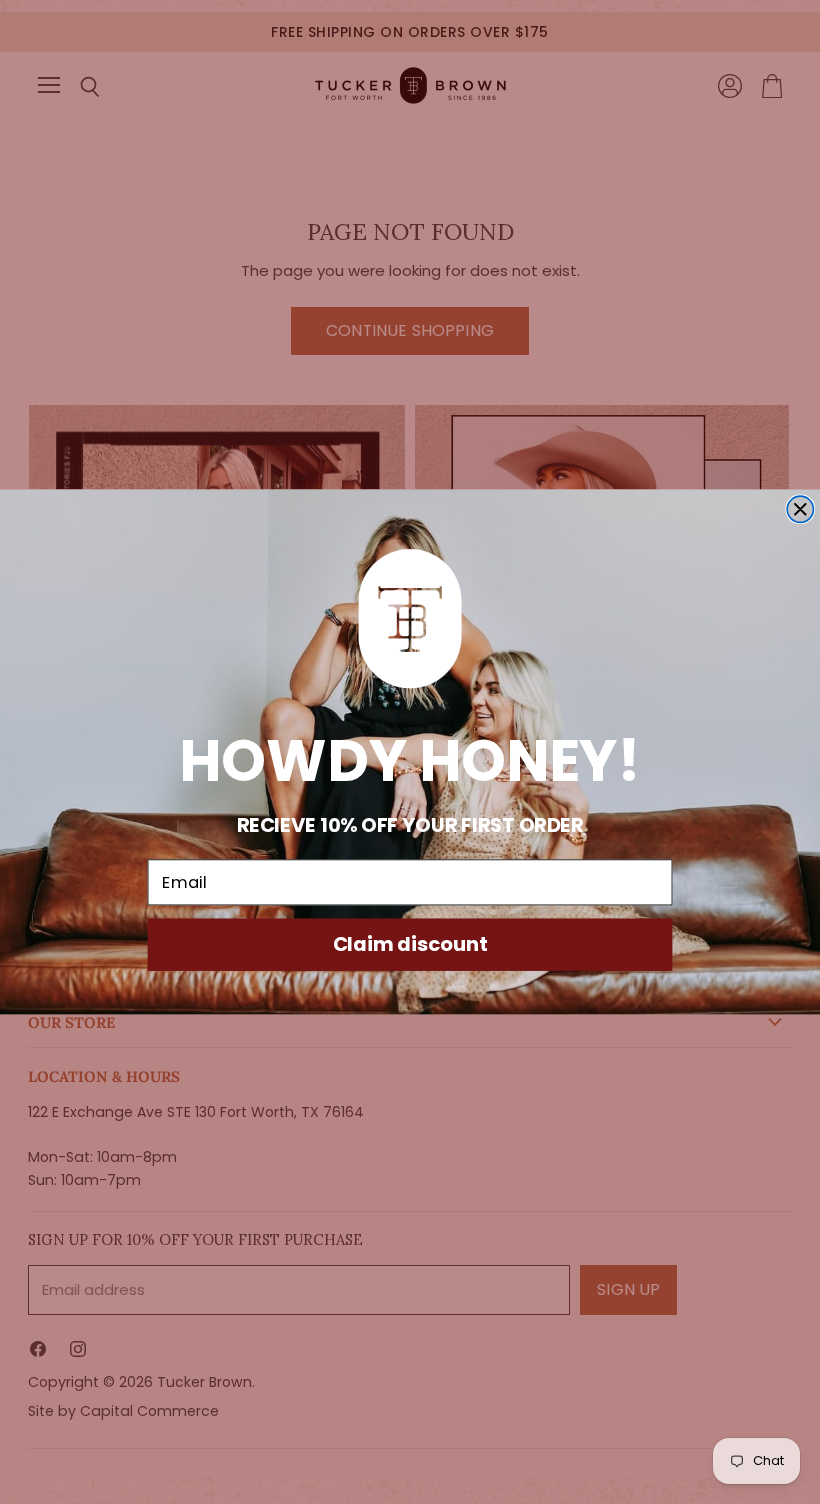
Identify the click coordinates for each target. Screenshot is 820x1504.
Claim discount (410, 943)
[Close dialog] (800, 509)
